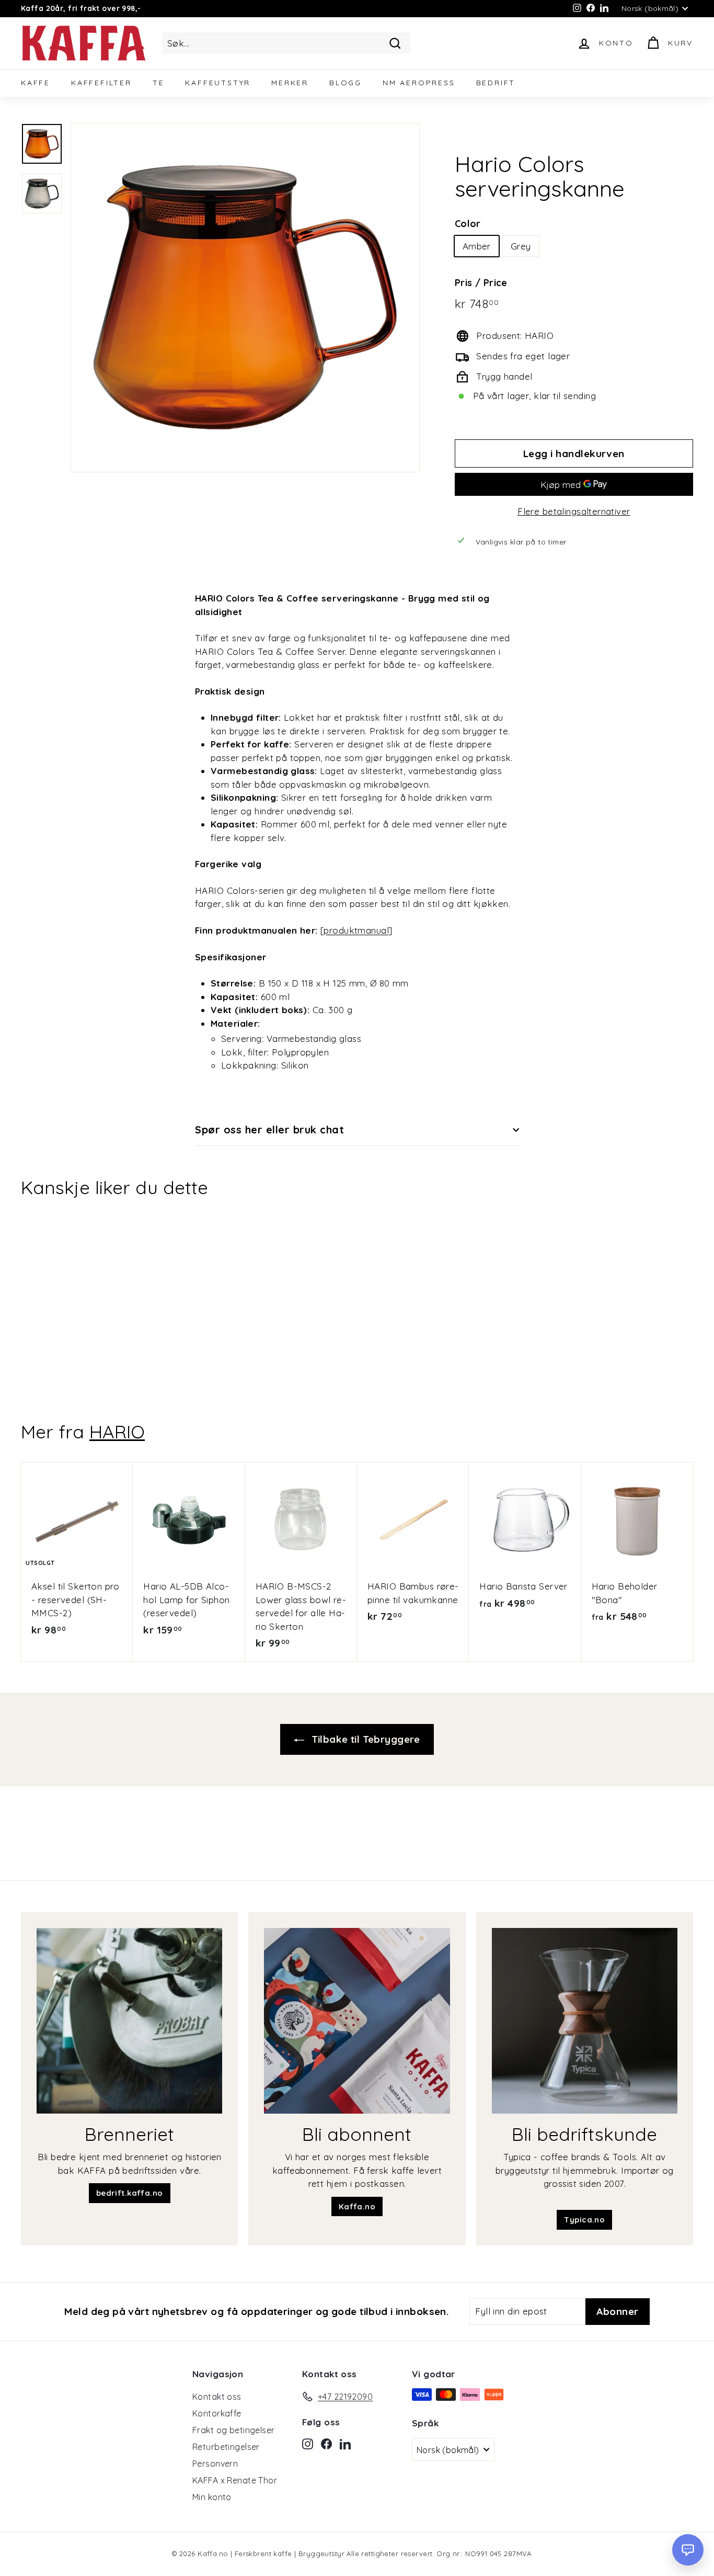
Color (468, 224)
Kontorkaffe (217, 2413)
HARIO (117, 1432)
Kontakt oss (217, 2397)
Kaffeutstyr (218, 83)
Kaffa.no (357, 2206)
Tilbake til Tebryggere (364, 1739)
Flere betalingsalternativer (574, 511)
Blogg (346, 83)
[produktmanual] (356, 930)
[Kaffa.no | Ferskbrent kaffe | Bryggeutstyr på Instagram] (308, 2443)
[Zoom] (245, 298)
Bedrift (496, 83)
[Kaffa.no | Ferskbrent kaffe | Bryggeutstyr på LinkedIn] (345, 2443)
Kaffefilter (101, 83)
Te (159, 83)
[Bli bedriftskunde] (585, 2021)
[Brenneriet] (129, 2021)
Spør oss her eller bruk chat (269, 1130)
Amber (477, 246)
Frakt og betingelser (234, 2430)
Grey (521, 246)
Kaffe (36, 83)
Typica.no (584, 2220)
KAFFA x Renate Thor (235, 2480)
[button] (688, 2550)
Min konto (212, 2497)
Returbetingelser (226, 2447)
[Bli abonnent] (357, 2021)
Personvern (215, 2464)
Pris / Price (481, 283)
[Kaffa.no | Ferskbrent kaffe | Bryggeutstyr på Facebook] (326, 2443)
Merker (290, 83)
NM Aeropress (419, 83)
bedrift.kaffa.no (130, 2193)
